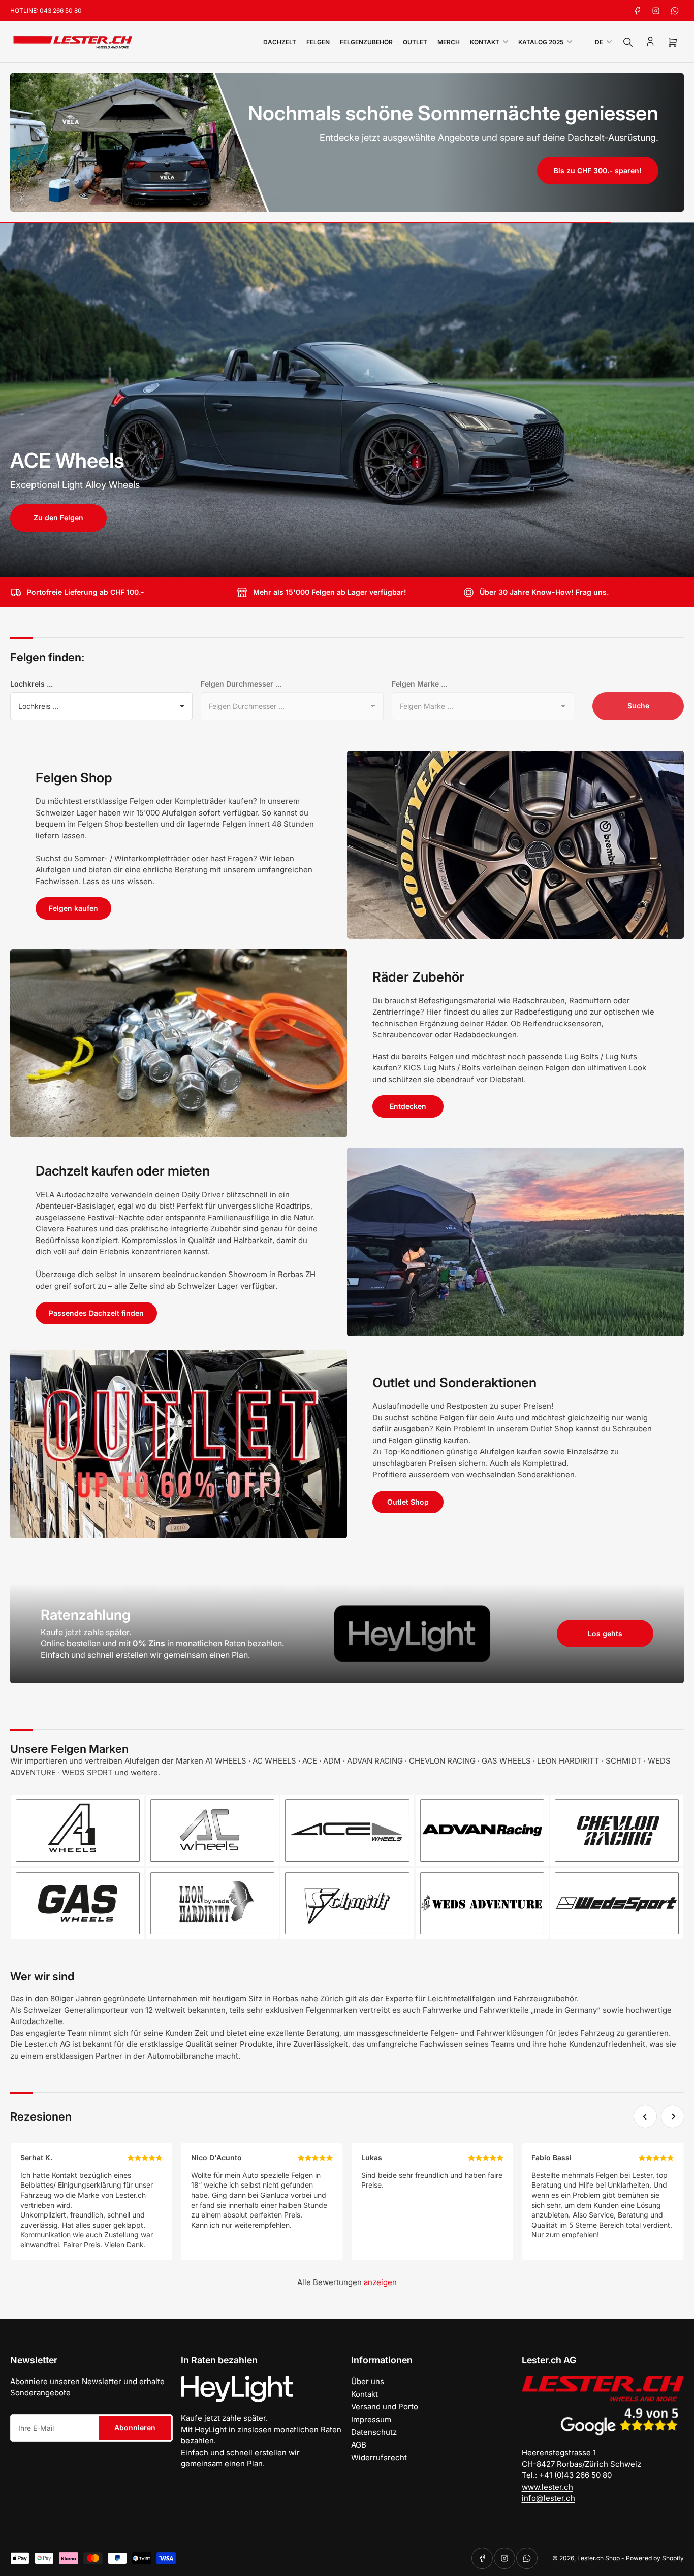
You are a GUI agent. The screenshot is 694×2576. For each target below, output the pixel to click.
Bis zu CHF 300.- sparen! (598, 170)
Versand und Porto (385, 2407)
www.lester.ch (547, 2487)
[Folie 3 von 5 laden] (347, 564)
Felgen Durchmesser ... (241, 684)
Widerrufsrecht (379, 2457)
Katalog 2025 (541, 42)
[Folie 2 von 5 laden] (339, 564)
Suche (638, 706)
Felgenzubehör (366, 42)
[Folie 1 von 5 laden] (330, 564)
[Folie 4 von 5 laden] (356, 564)
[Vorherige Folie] (14, 400)
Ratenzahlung (86, 1615)
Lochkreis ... (31, 684)
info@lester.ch (548, 2498)
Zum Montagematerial (66, 548)
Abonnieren (135, 2427)
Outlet (415, 42)
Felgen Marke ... (419, 684)
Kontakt (485, 42)
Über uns (368, 2381)
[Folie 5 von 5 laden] (365, 564)
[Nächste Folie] (680, 400)
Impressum (371, 2419)
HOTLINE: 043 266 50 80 (46, 10)
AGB (359, 2445)
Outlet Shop (408, 1502)
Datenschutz (374, 2432)
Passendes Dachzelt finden (96, 1313)
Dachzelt (280, 42)
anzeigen (380, 2282)
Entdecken (408, 1106)
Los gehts (605, 1633)
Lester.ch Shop (598, 2558)
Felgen (318, 42)
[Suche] (628, 42)
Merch (449, 42)
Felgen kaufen (73, 908)
